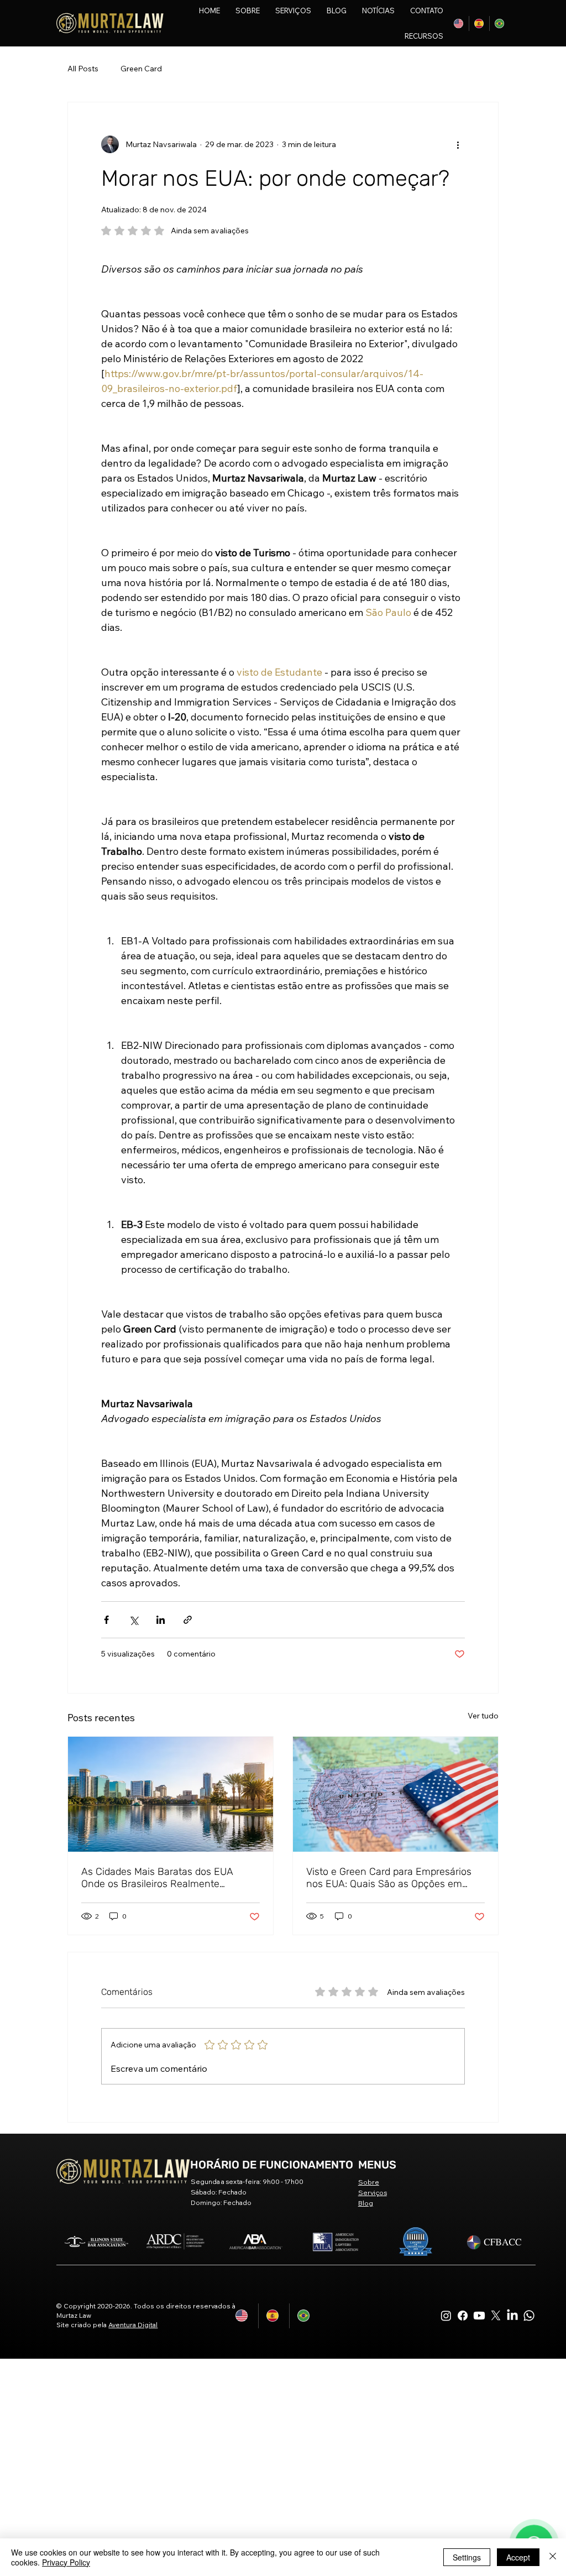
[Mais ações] (458, 144)
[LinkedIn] (512, 2316)
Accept (518, 2557)
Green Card (141, 69)
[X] (496, 2316)
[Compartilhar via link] (188, 1620)
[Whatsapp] (529, 2316)
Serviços (373, 2193)
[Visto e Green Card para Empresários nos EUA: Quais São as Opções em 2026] (395, 1794)
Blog (366, 2203)
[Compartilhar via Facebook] (106, 1620)
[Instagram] (446, 2316)
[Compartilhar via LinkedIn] (161, 1620)
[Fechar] (553, 2557)
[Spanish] (479, 23)
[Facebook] (463, 2316)
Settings (467, 2557)
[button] (320, 36)
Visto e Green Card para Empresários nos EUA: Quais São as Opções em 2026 (389, 1878)
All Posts (83, 69)
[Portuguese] (499, 23)
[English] (459, 23)
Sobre (369, 2182)
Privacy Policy (66, 2562)
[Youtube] (479, 2316)
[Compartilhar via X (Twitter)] (133, 1620)
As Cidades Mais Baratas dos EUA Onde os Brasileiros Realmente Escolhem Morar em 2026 (157, 1878)
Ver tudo (483, 1716)
